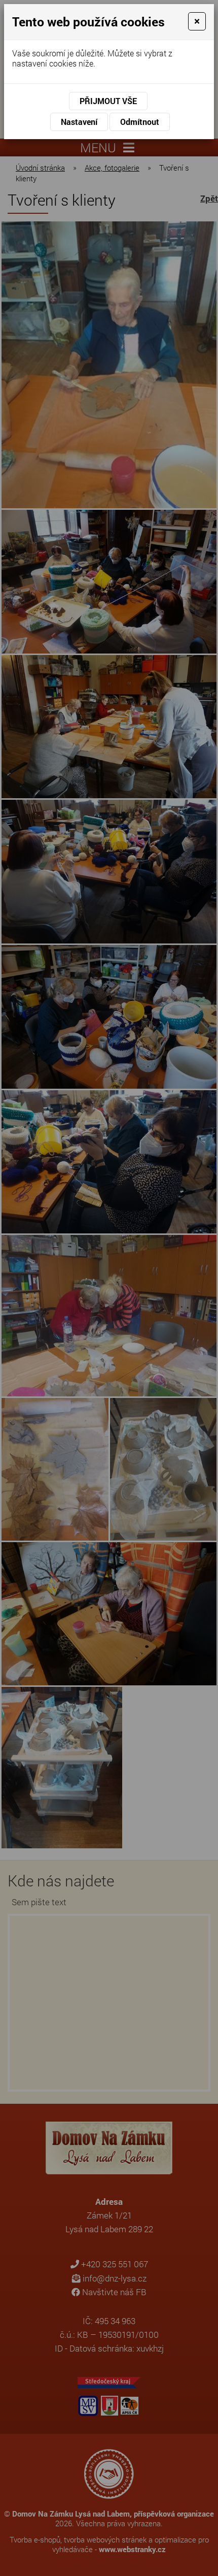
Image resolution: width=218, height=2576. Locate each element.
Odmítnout (140, 122)
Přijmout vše (108, 101)
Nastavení (79, 122)
